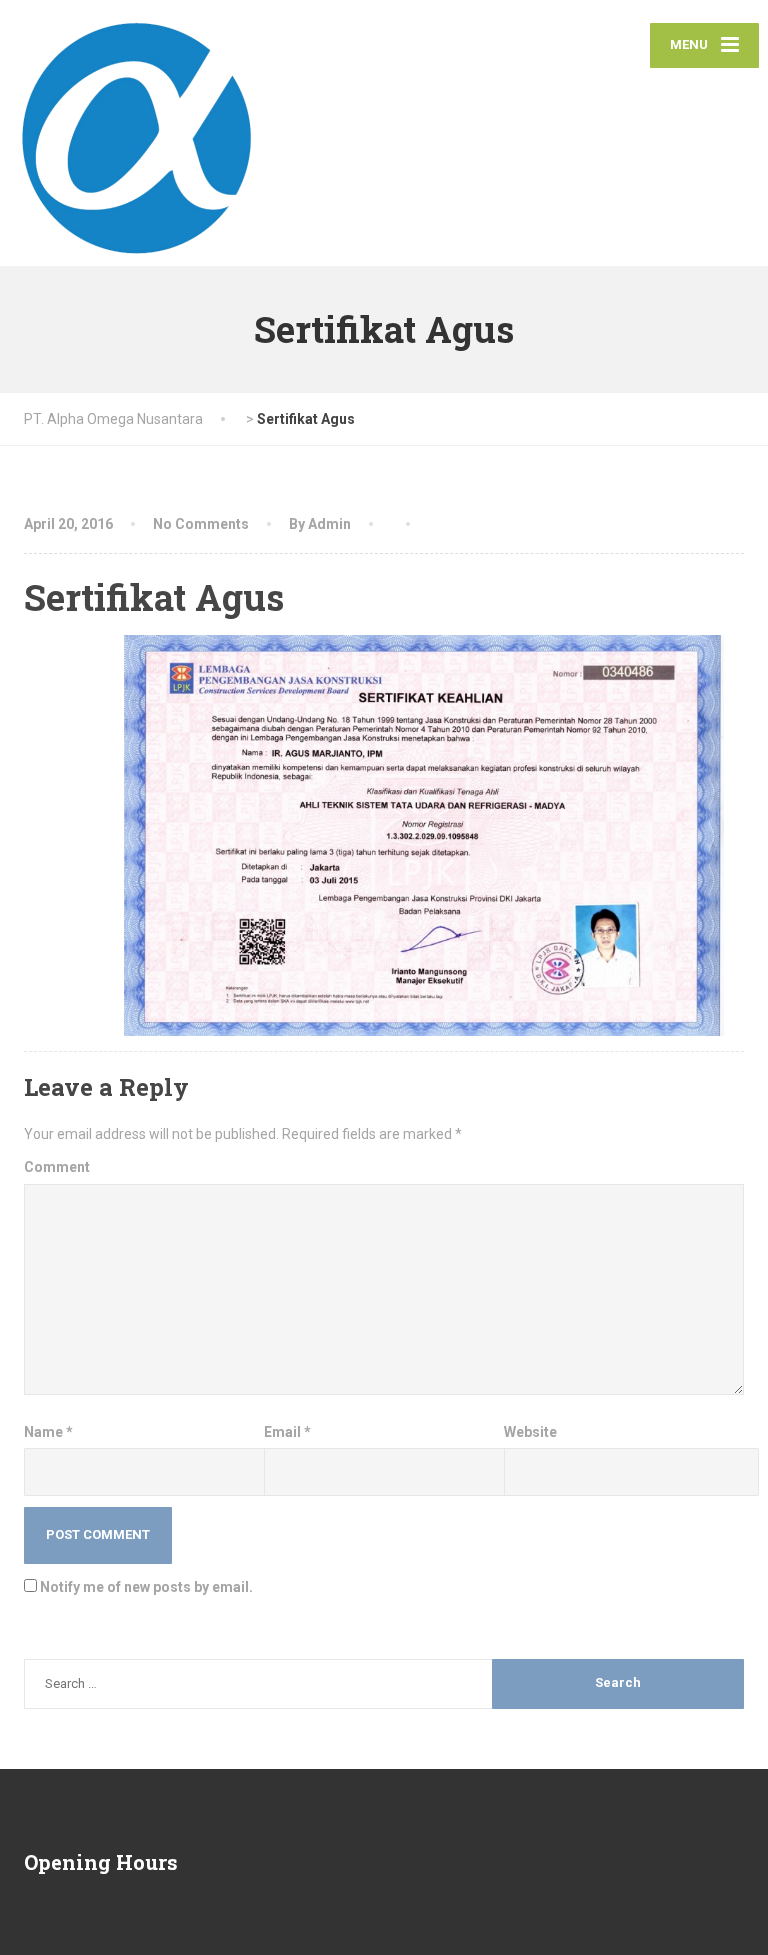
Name (48, 1432)
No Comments (201, 524)
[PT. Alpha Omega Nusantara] (137, 133)
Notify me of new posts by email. (146, 1587)
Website (530, 1432)
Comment (57, 1167)
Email (287, 1432)
